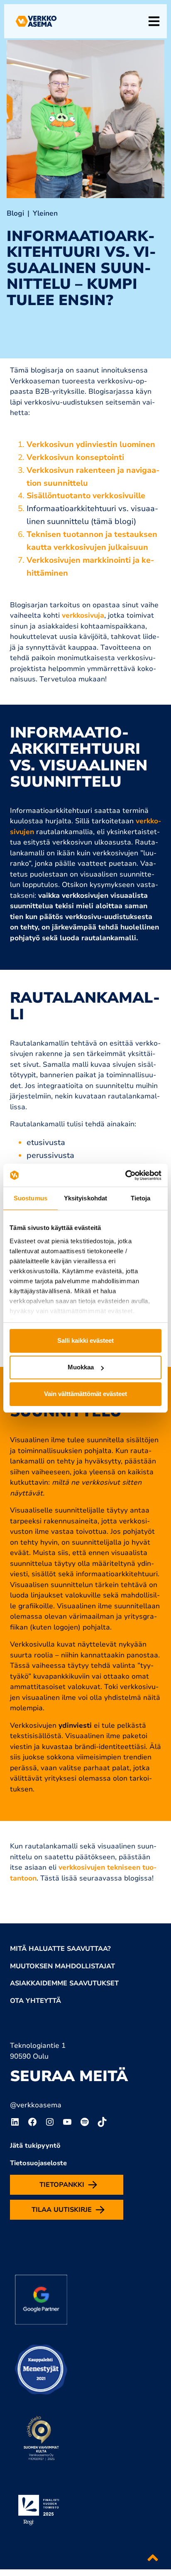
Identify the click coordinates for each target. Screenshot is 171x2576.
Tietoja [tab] (141, 1198)
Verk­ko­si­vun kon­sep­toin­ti (75, 457)
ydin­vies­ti (75, 1725)
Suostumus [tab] (31, 1198)
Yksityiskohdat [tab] (85, 1198)
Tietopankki (62, 2185)
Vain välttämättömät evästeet (85, 1394)
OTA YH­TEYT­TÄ (35, 2001)
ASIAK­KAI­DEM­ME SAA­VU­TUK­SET (64, 1983)
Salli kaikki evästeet (85, 1340)
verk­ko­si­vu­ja (83, 615)
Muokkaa (81, 1367)
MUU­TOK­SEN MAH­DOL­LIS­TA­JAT (62, 1966)
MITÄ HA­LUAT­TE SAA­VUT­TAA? (60, 1949)
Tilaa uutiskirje (62, 2210)
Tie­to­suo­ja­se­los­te (38, 2163)
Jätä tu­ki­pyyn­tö (35, 2146)
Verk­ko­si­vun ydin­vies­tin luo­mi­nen (91, 445)
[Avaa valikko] (154, 21)
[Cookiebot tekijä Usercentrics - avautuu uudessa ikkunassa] (125, 1175)
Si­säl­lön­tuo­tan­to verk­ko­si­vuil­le (86, 496)
